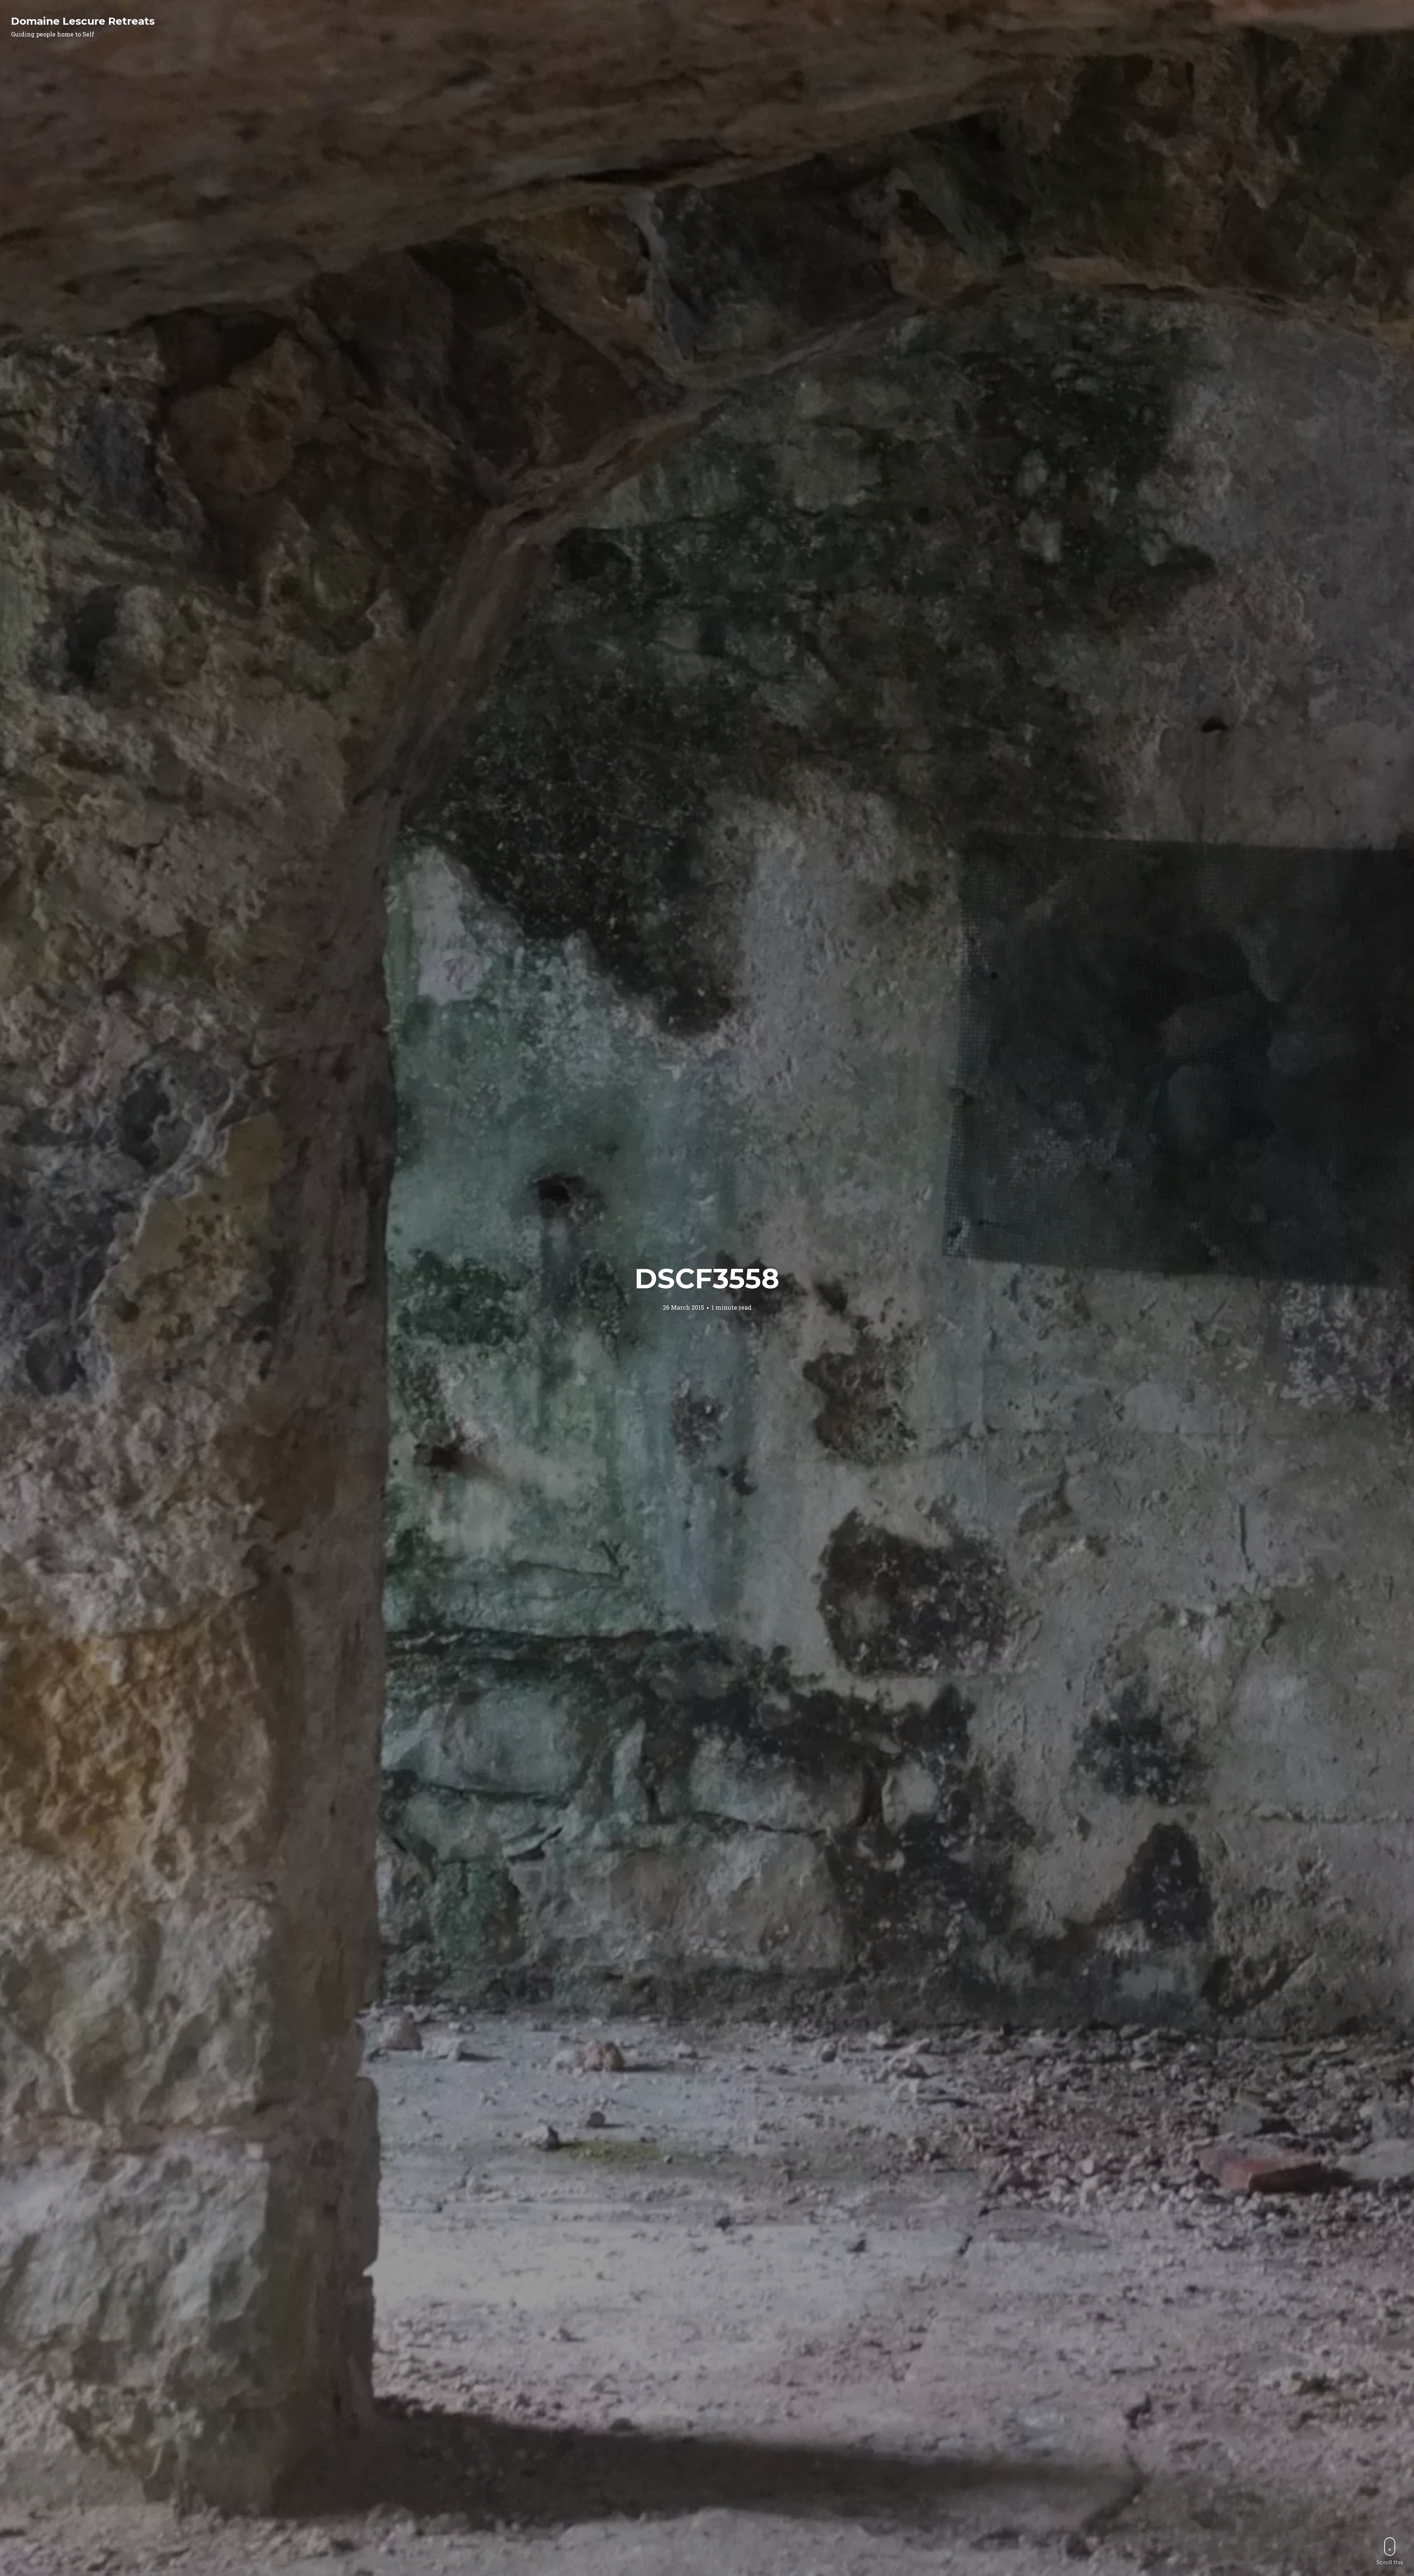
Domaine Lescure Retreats (83, 21)
